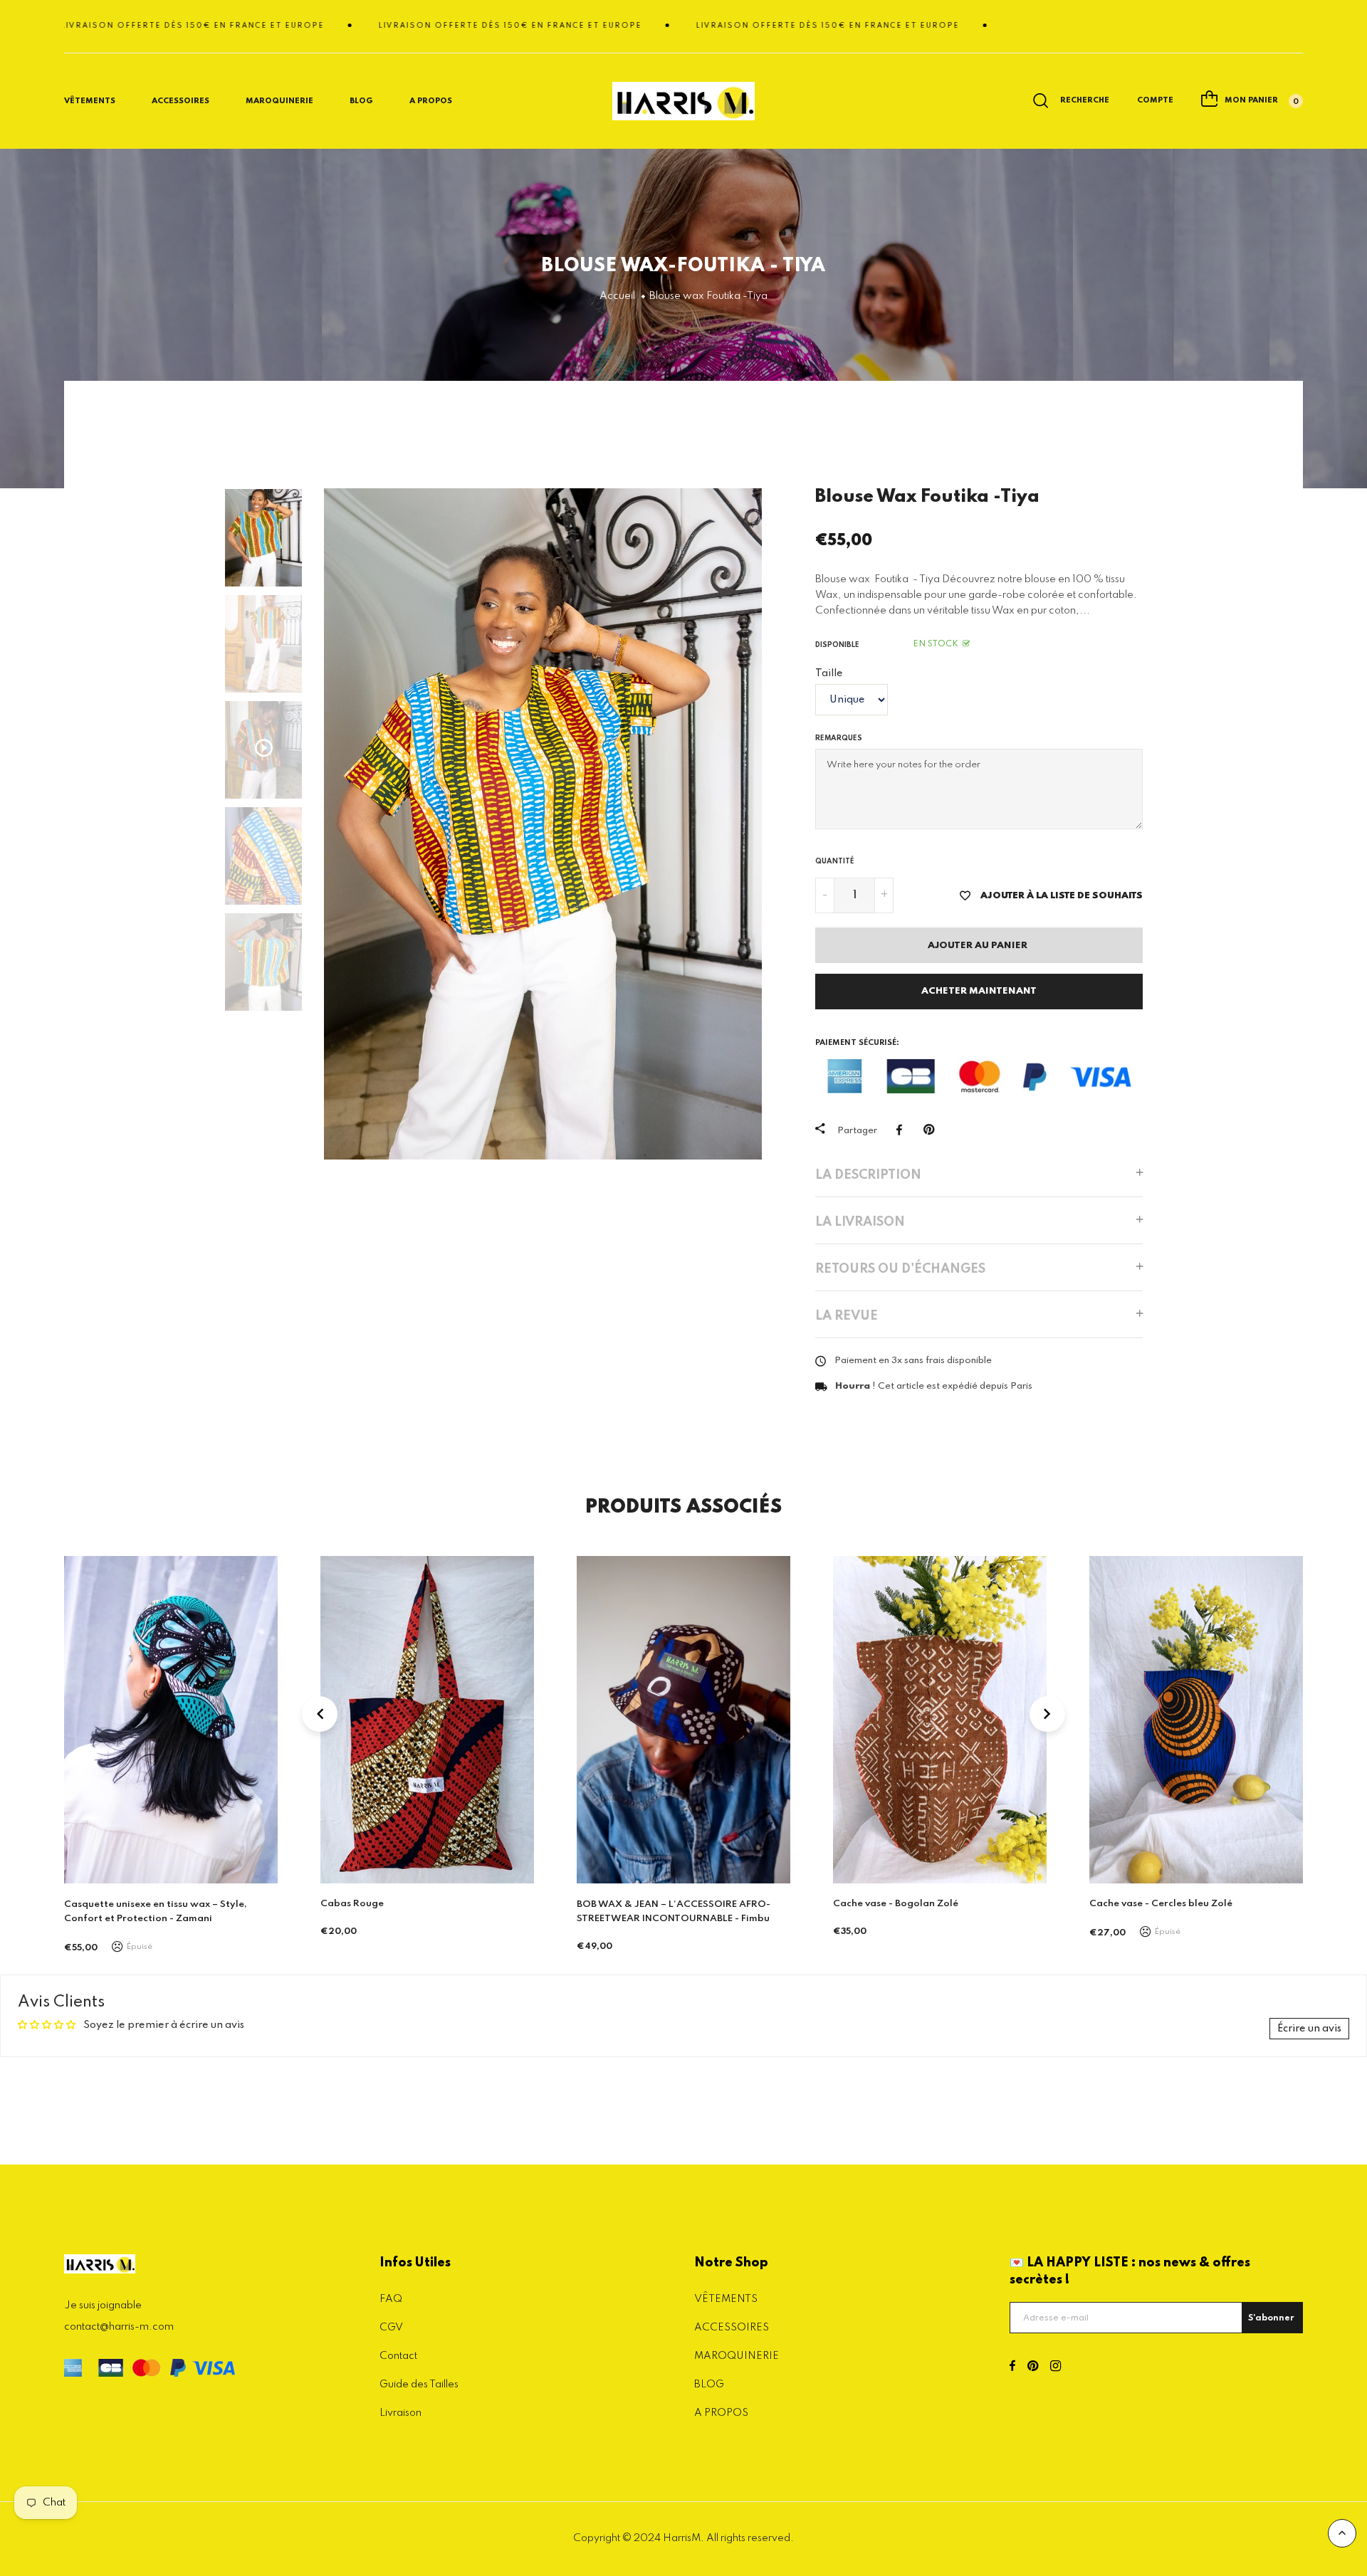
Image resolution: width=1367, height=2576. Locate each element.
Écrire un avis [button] (1309, 2029)
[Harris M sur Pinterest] (1033, 2367)
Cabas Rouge (96, 1904)
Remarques (839, 738)
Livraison (400, 2413)
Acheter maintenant (979, 991)
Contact (398, 2356)
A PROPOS (721, 2413)
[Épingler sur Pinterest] (932, 1130)
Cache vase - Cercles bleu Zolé (905, 1904)
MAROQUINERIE (279, 101)
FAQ (391, 2299)
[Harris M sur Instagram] (1056, 2367)
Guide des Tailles (419, 2385)
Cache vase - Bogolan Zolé (639, 1904)
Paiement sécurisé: (857, 1043)
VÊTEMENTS (726, 2299)
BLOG (361, 101)
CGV (391, 2328)
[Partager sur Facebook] (903, 1130)
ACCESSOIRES (732, 2328)
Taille (829, 673)
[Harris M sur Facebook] (1012, 2367)
